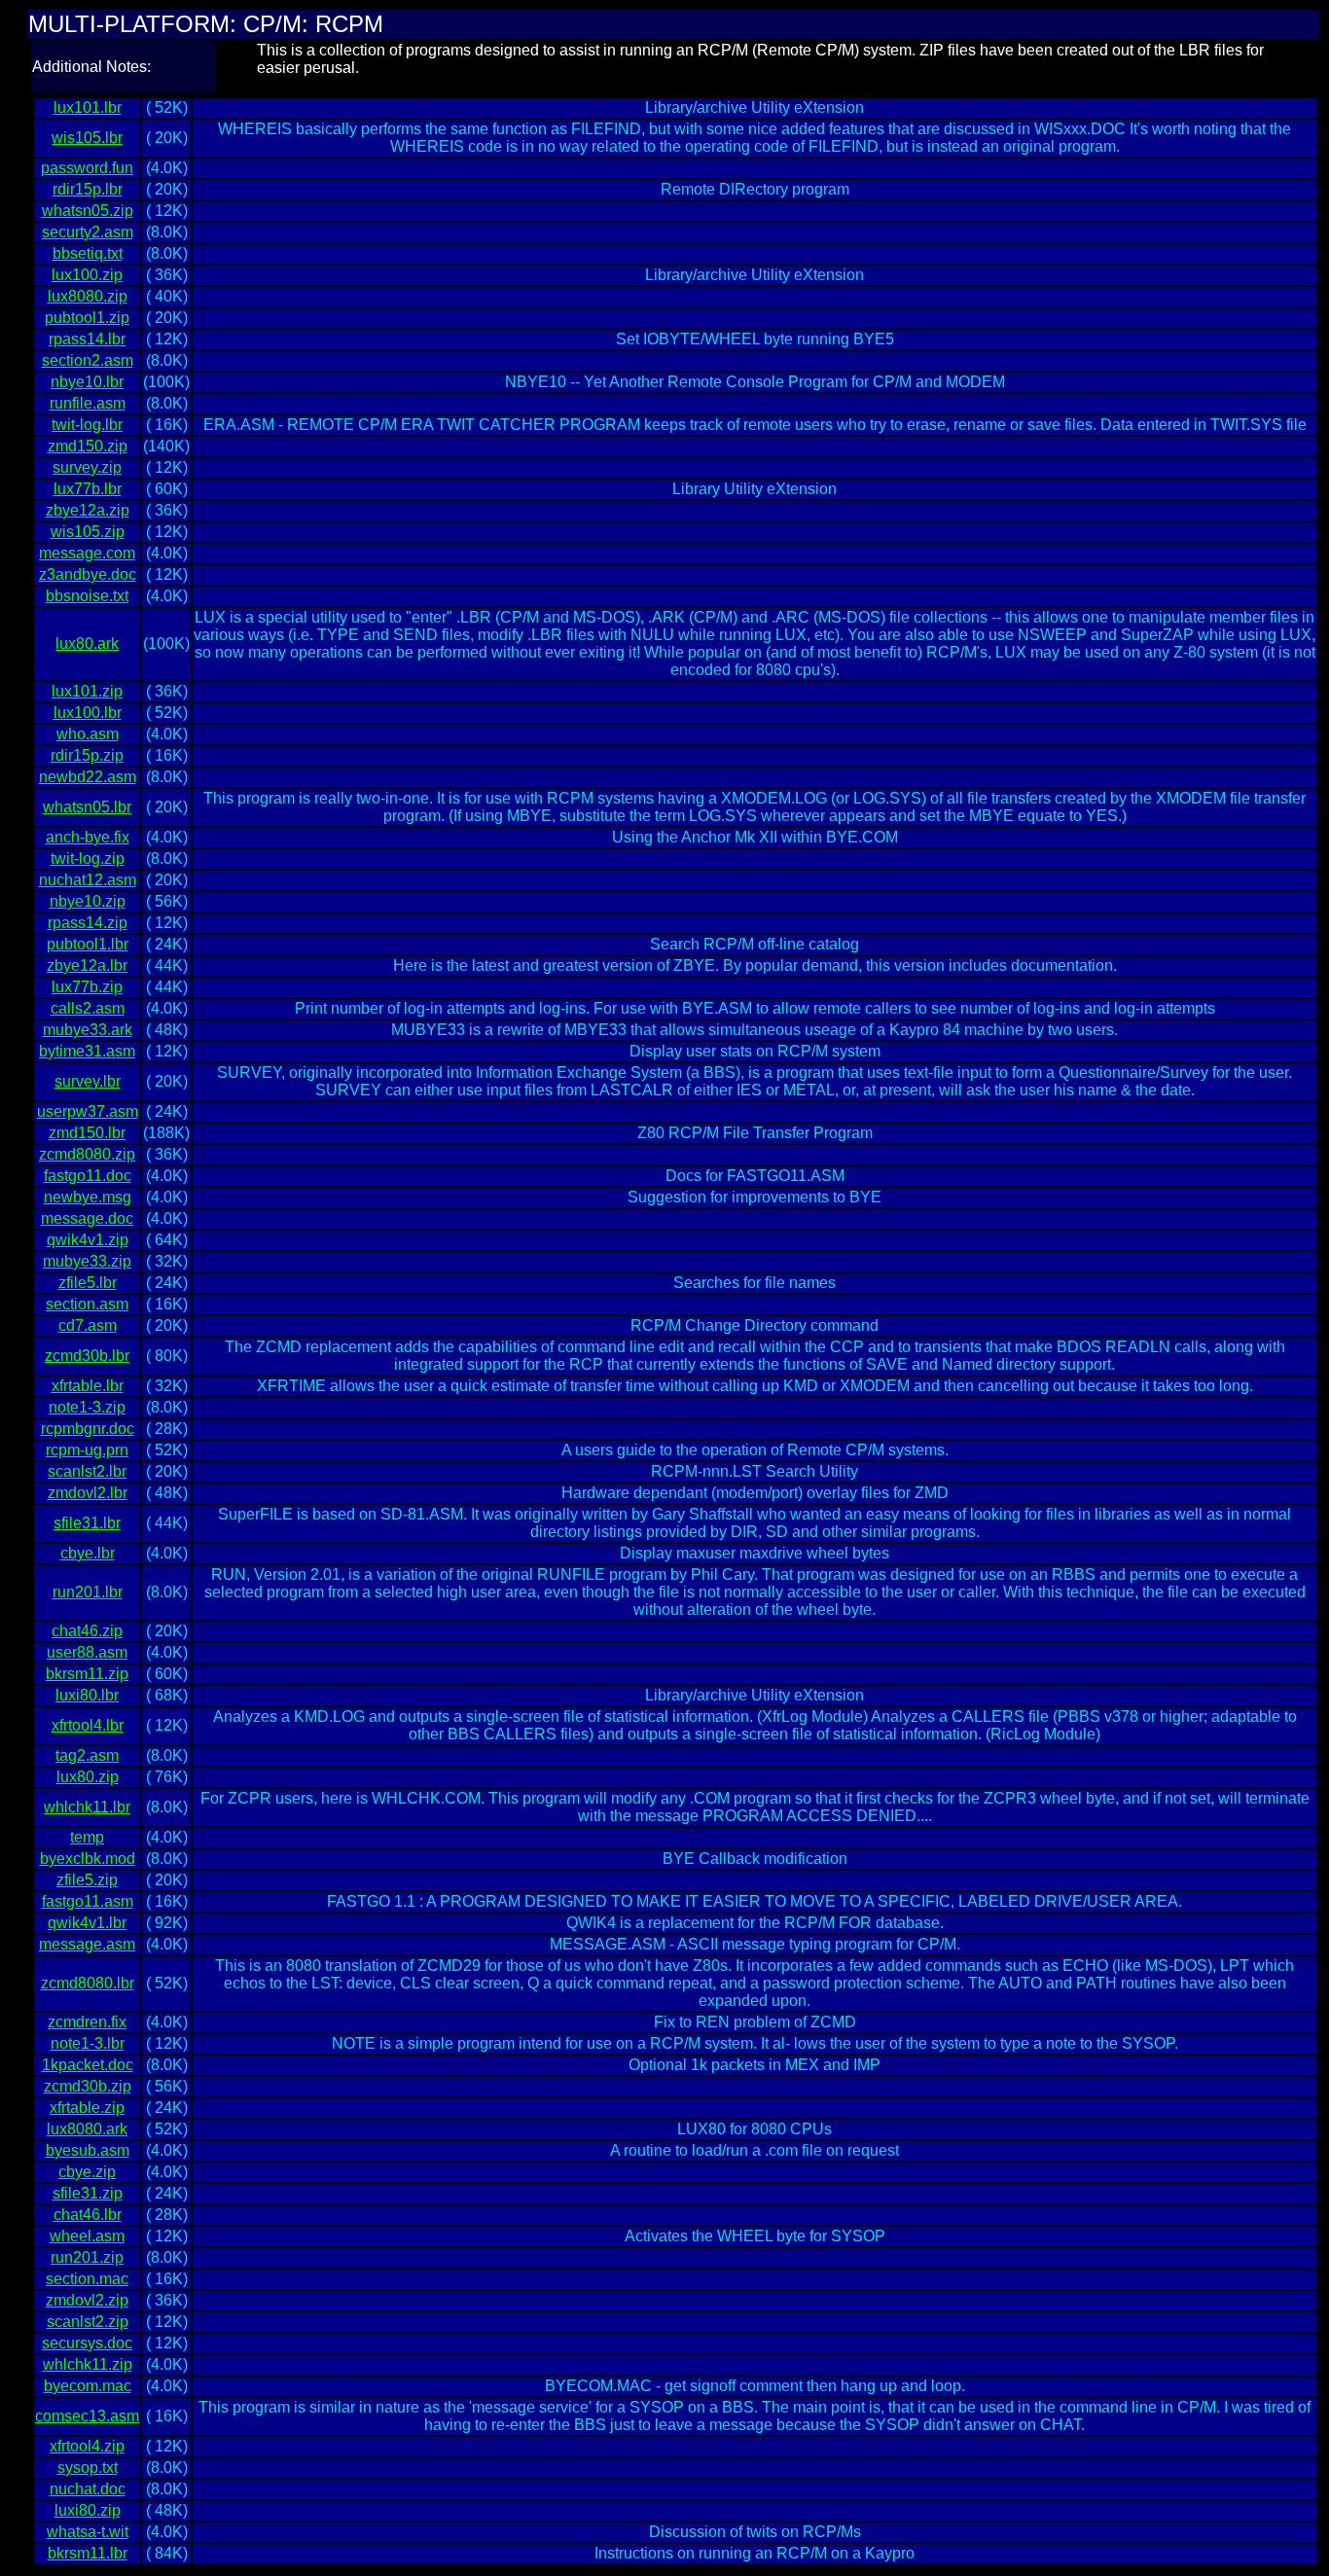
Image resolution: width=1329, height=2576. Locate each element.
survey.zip (87, 467)
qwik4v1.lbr (87, 1923)
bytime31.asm (87, 1051)
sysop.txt (88, 2468)
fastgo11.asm (88, 1901)
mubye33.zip (87, 1261)
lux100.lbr (88, 713)
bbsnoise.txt (87, 596)
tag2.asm (87, 1755)
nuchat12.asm (88, 880)
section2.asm (88, 360)
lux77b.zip (87, 987)
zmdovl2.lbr (88, 1493)
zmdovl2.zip (87, 2300)
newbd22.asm (88, 777)
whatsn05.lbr (87, 807)
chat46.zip (87, 1631)
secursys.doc (87, 2343)
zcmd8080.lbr (88, 1983)
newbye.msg (88, 1197)
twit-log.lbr (87, 425)
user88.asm (87, 1652)
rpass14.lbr (87, 339)
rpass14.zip (88, 923)
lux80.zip (88, 1777)
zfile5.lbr (88, 1283)
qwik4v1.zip (88, 1240)
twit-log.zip (88, 859)
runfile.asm (88, 403)
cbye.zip (87, 2172)
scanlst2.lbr (87, 1471)
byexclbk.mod (88, 1859)
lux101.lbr (88, 107)
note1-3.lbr (88, 2043)
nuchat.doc (88, 2489)
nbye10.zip (88, 901)
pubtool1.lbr (88, 944)
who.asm (88, 734)
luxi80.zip (88, 2510)
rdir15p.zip (87, 755)
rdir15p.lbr (88, 189)
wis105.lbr (87, 138)
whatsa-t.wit (88, 2532)
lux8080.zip (88, 296)
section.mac (87, 2279)
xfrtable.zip (87, 2108)
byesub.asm (88, 2150)
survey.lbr (88, 1081)
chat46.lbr (88, 2215)
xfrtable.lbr (88, 1386)
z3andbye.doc (88, 574)
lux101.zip (87, 691)
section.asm (87, 1304)
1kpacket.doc (88, 2065)
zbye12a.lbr (87, 966)
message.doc (87, 1218)
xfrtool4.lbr (88, 1725)
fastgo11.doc (88, 1176)
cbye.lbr (88, 1553)
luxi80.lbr (87, 1695)
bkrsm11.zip (87, 1674)
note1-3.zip (87, 1407)
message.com (87, 553)
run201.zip (87, 2257)
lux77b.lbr (88, 489)
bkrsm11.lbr (88, 2553)
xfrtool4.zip (87, 2446)
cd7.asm (88, 1325)
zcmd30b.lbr (87, 1356)
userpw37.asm (88, 1111)
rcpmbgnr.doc (88, 1429)
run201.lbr (88, 1592)
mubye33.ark (88, 1030)
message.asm (87, 1944)
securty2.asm (88, 232)
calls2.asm (88, 1008)
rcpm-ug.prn (87, 1450)
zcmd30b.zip (88, 2086)
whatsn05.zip (88, 211)
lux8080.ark (87, 2129)
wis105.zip (88, 532)
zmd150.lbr (87, 1133)
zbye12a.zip (88, 510)
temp (87, 1837)
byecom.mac (88, 2386)
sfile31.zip (88, 2193)
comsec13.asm (87, 2416)
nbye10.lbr (87, 382)
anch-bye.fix (88, 837)
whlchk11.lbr (87, 1807)
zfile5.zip (87, 1880)
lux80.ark (87, 644)
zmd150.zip (88, 446)
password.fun (87, 168)
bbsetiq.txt (88, 253)
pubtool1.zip (87, 318)
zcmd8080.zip (87, 1154)
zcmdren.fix (87, 2022)
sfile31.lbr (87, 1523)
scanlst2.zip (88, 2322)
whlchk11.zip (88, 2364)
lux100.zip (87, 275)
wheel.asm (87, 2236)
